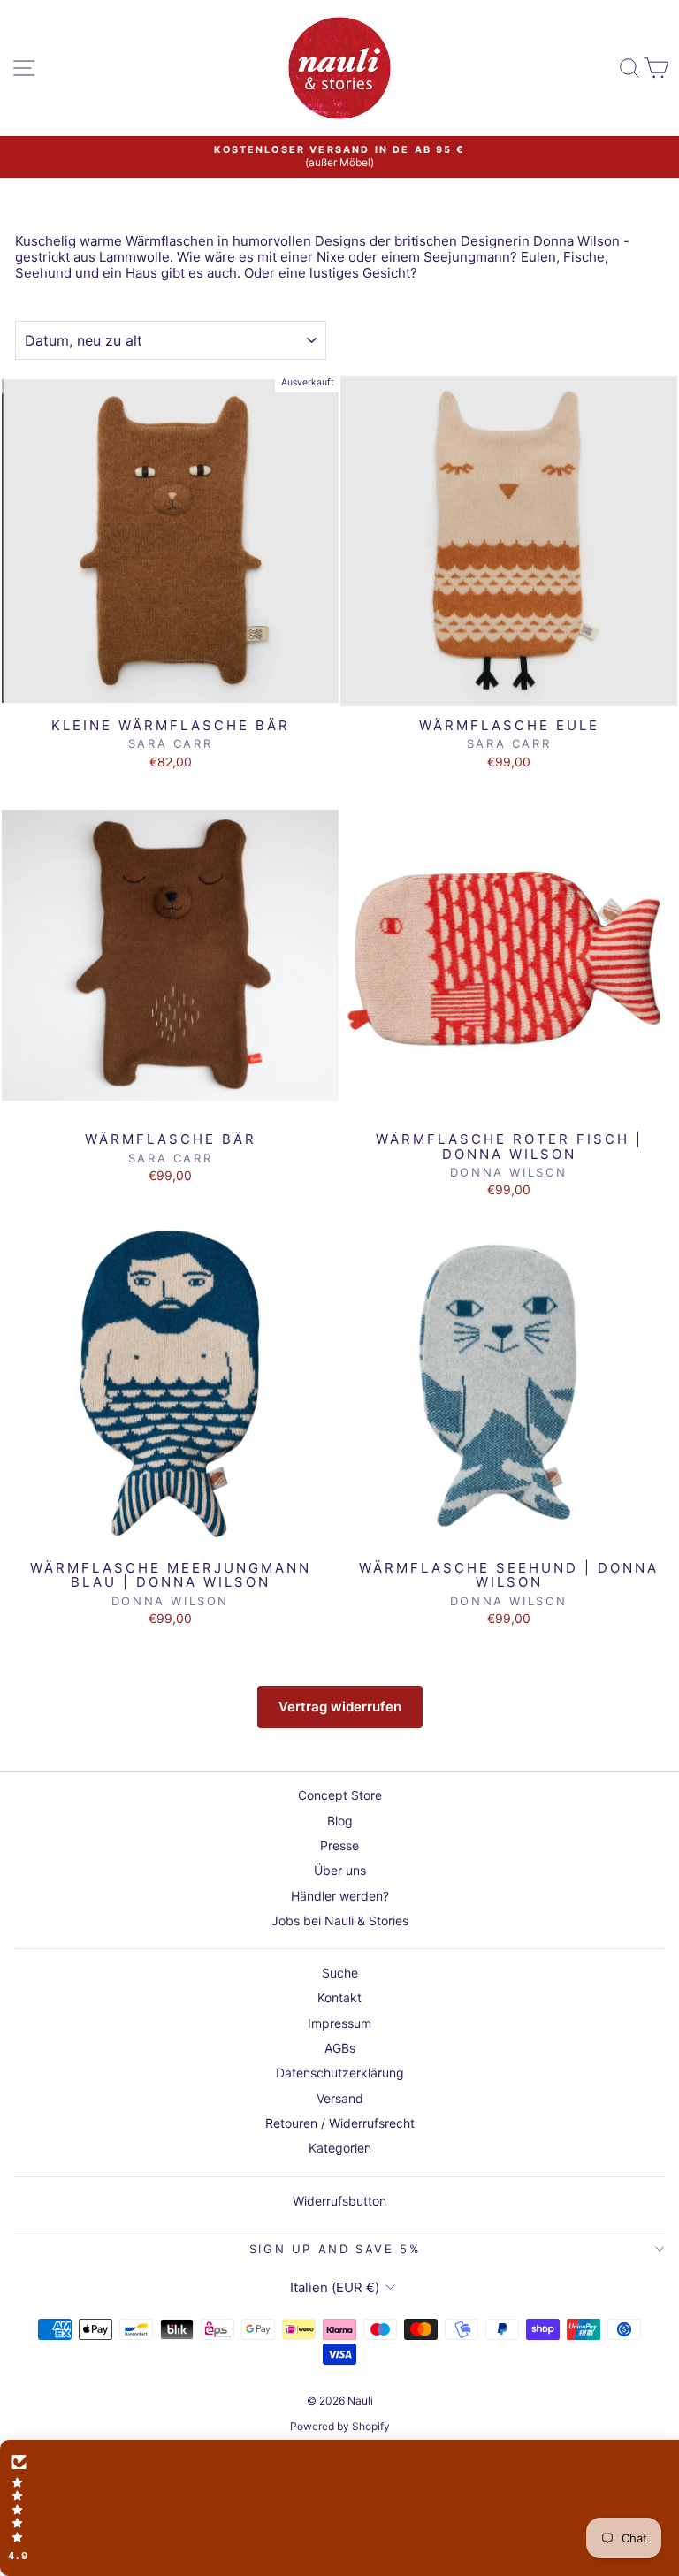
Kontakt (339, 1997)
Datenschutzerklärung (340, 2073)
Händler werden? (340, 1896)
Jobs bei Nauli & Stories (340, 1921)
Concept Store (340, 1795)
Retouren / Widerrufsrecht (340, 2123)
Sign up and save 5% (335, 2249)
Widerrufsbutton (339, 2201)
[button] (339, 2508)
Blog (340, 1821)
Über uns (340, 1870)
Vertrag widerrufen (340, 1707)
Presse (339, 1845)
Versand (340, 2098)
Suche (340, 1973)
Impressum (339, 2023)
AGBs (340, 2048)
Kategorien (340, 2148)
